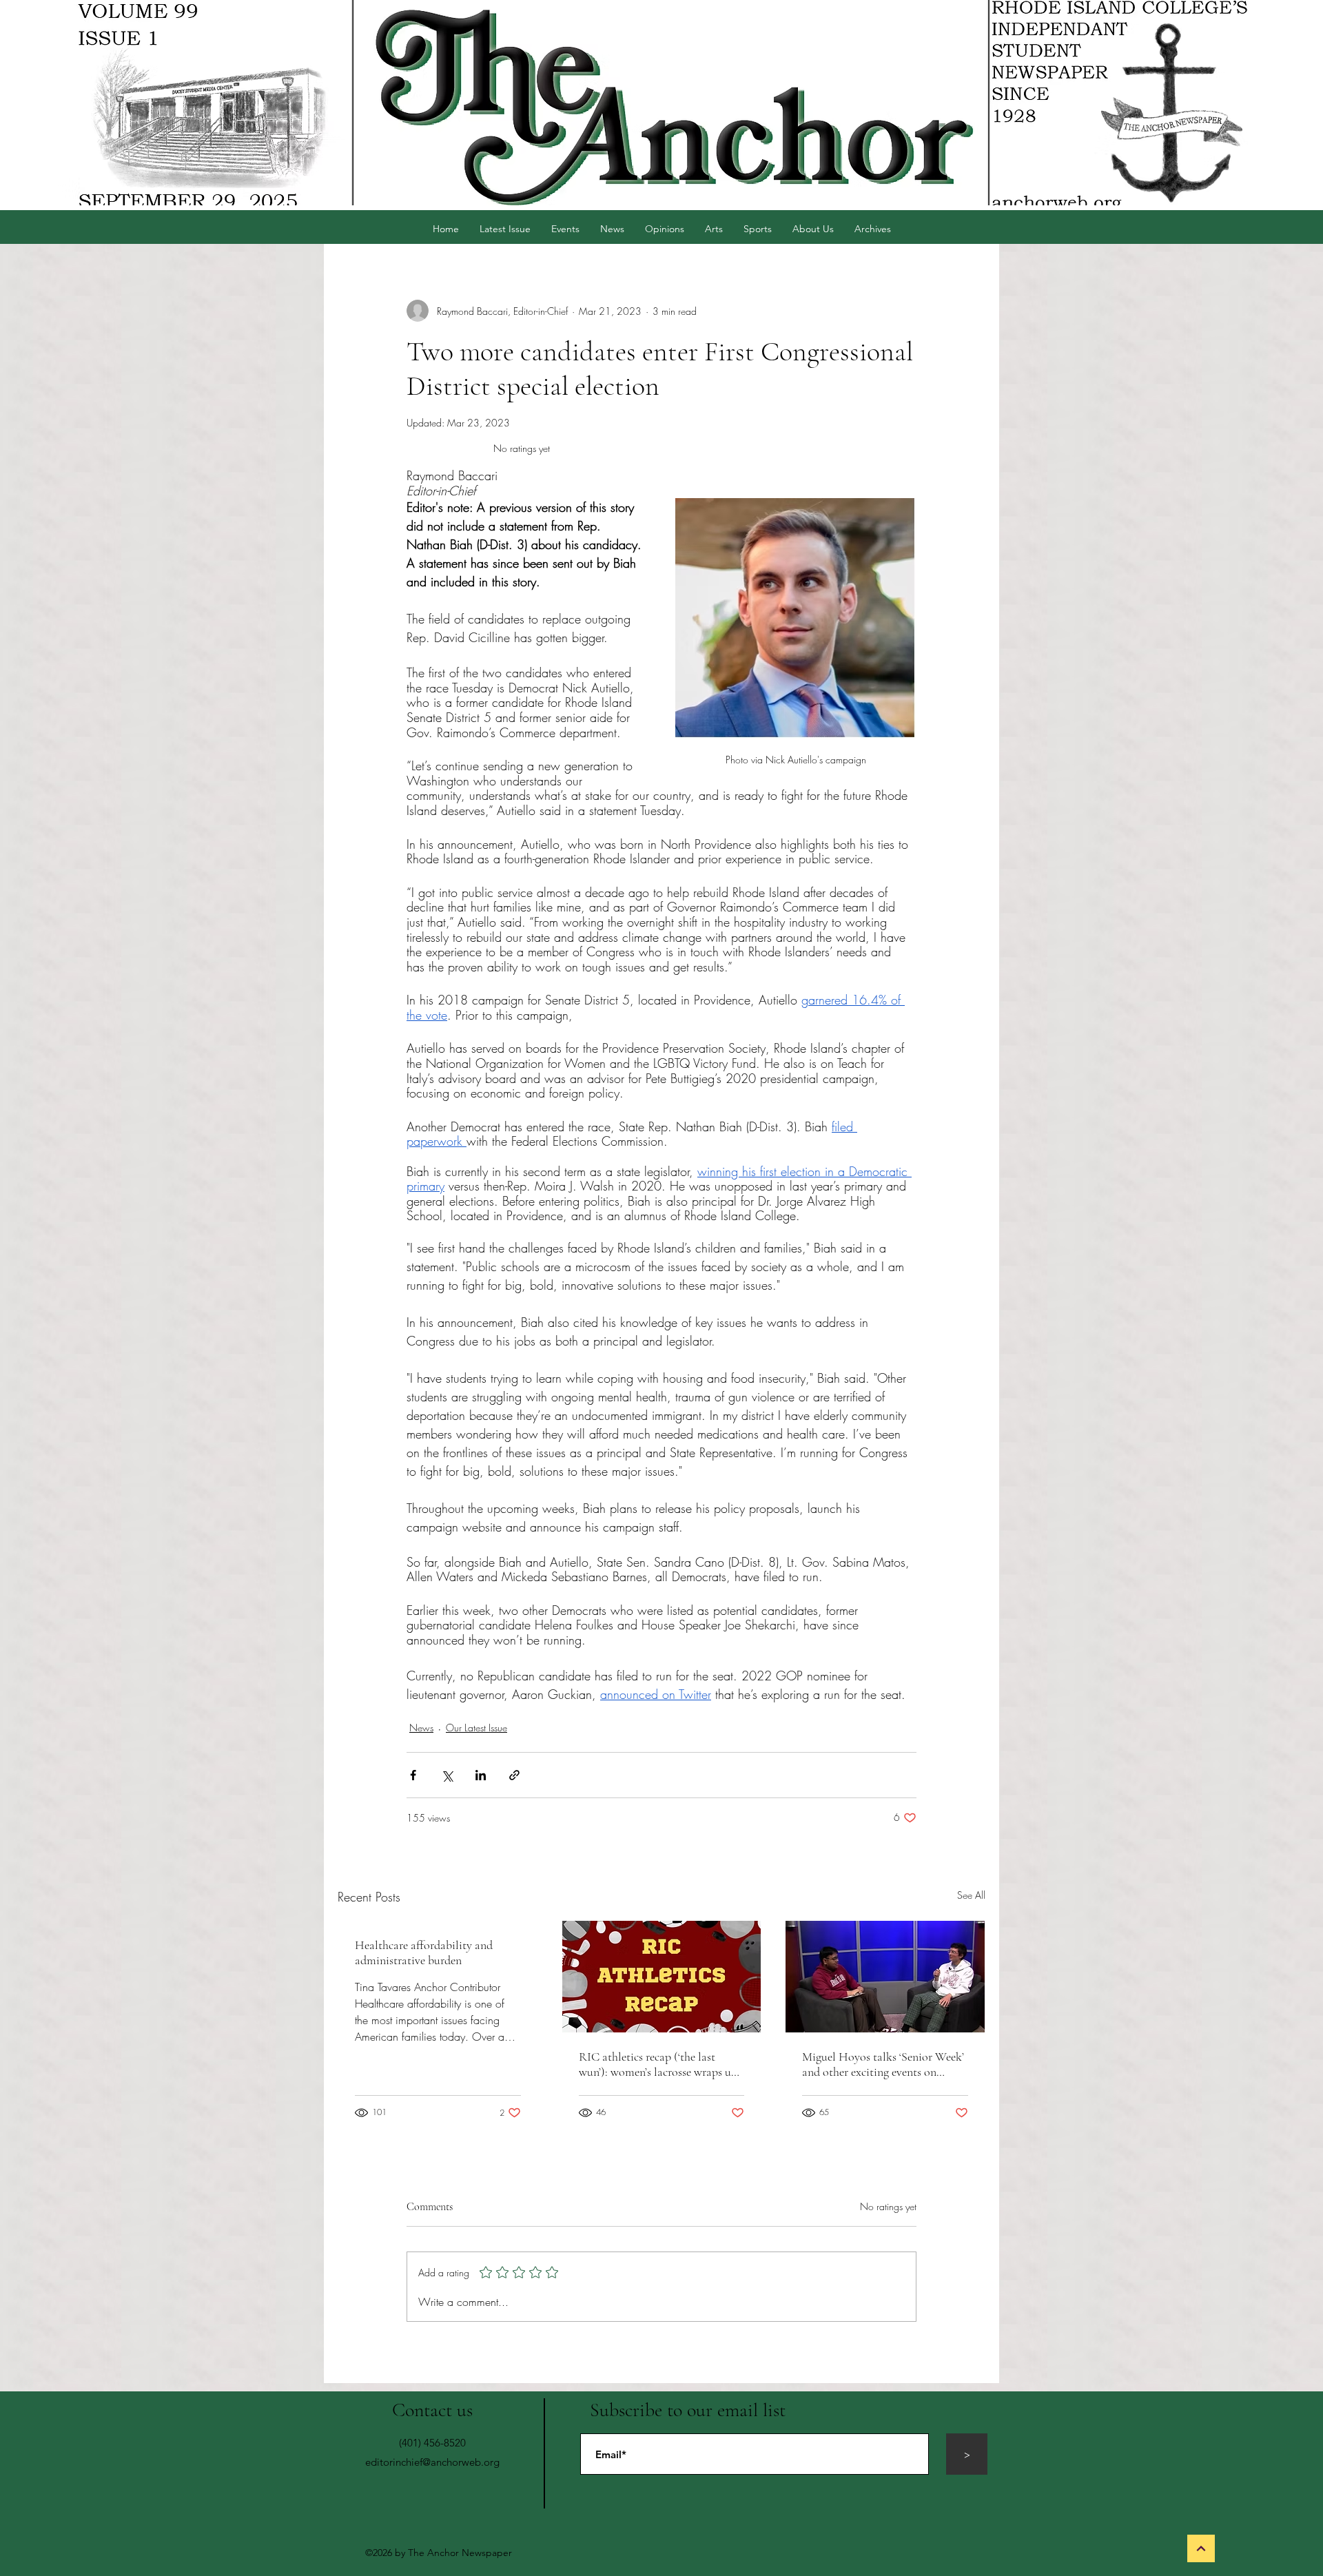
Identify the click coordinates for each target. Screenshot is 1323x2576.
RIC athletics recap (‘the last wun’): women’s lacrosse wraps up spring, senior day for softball (658, 2064)
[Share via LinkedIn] (481, 1775)
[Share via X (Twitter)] (447, 1775)
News (421, 1728)
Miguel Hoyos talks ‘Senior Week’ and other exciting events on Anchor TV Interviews (883, 2064)
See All (971, 1895)
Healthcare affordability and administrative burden (424, 1952)
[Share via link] (514, 1775)
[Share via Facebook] (413, 1775)
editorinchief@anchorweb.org (432, 2462)
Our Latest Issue (476, 1728)
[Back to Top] (1201, 2548)
